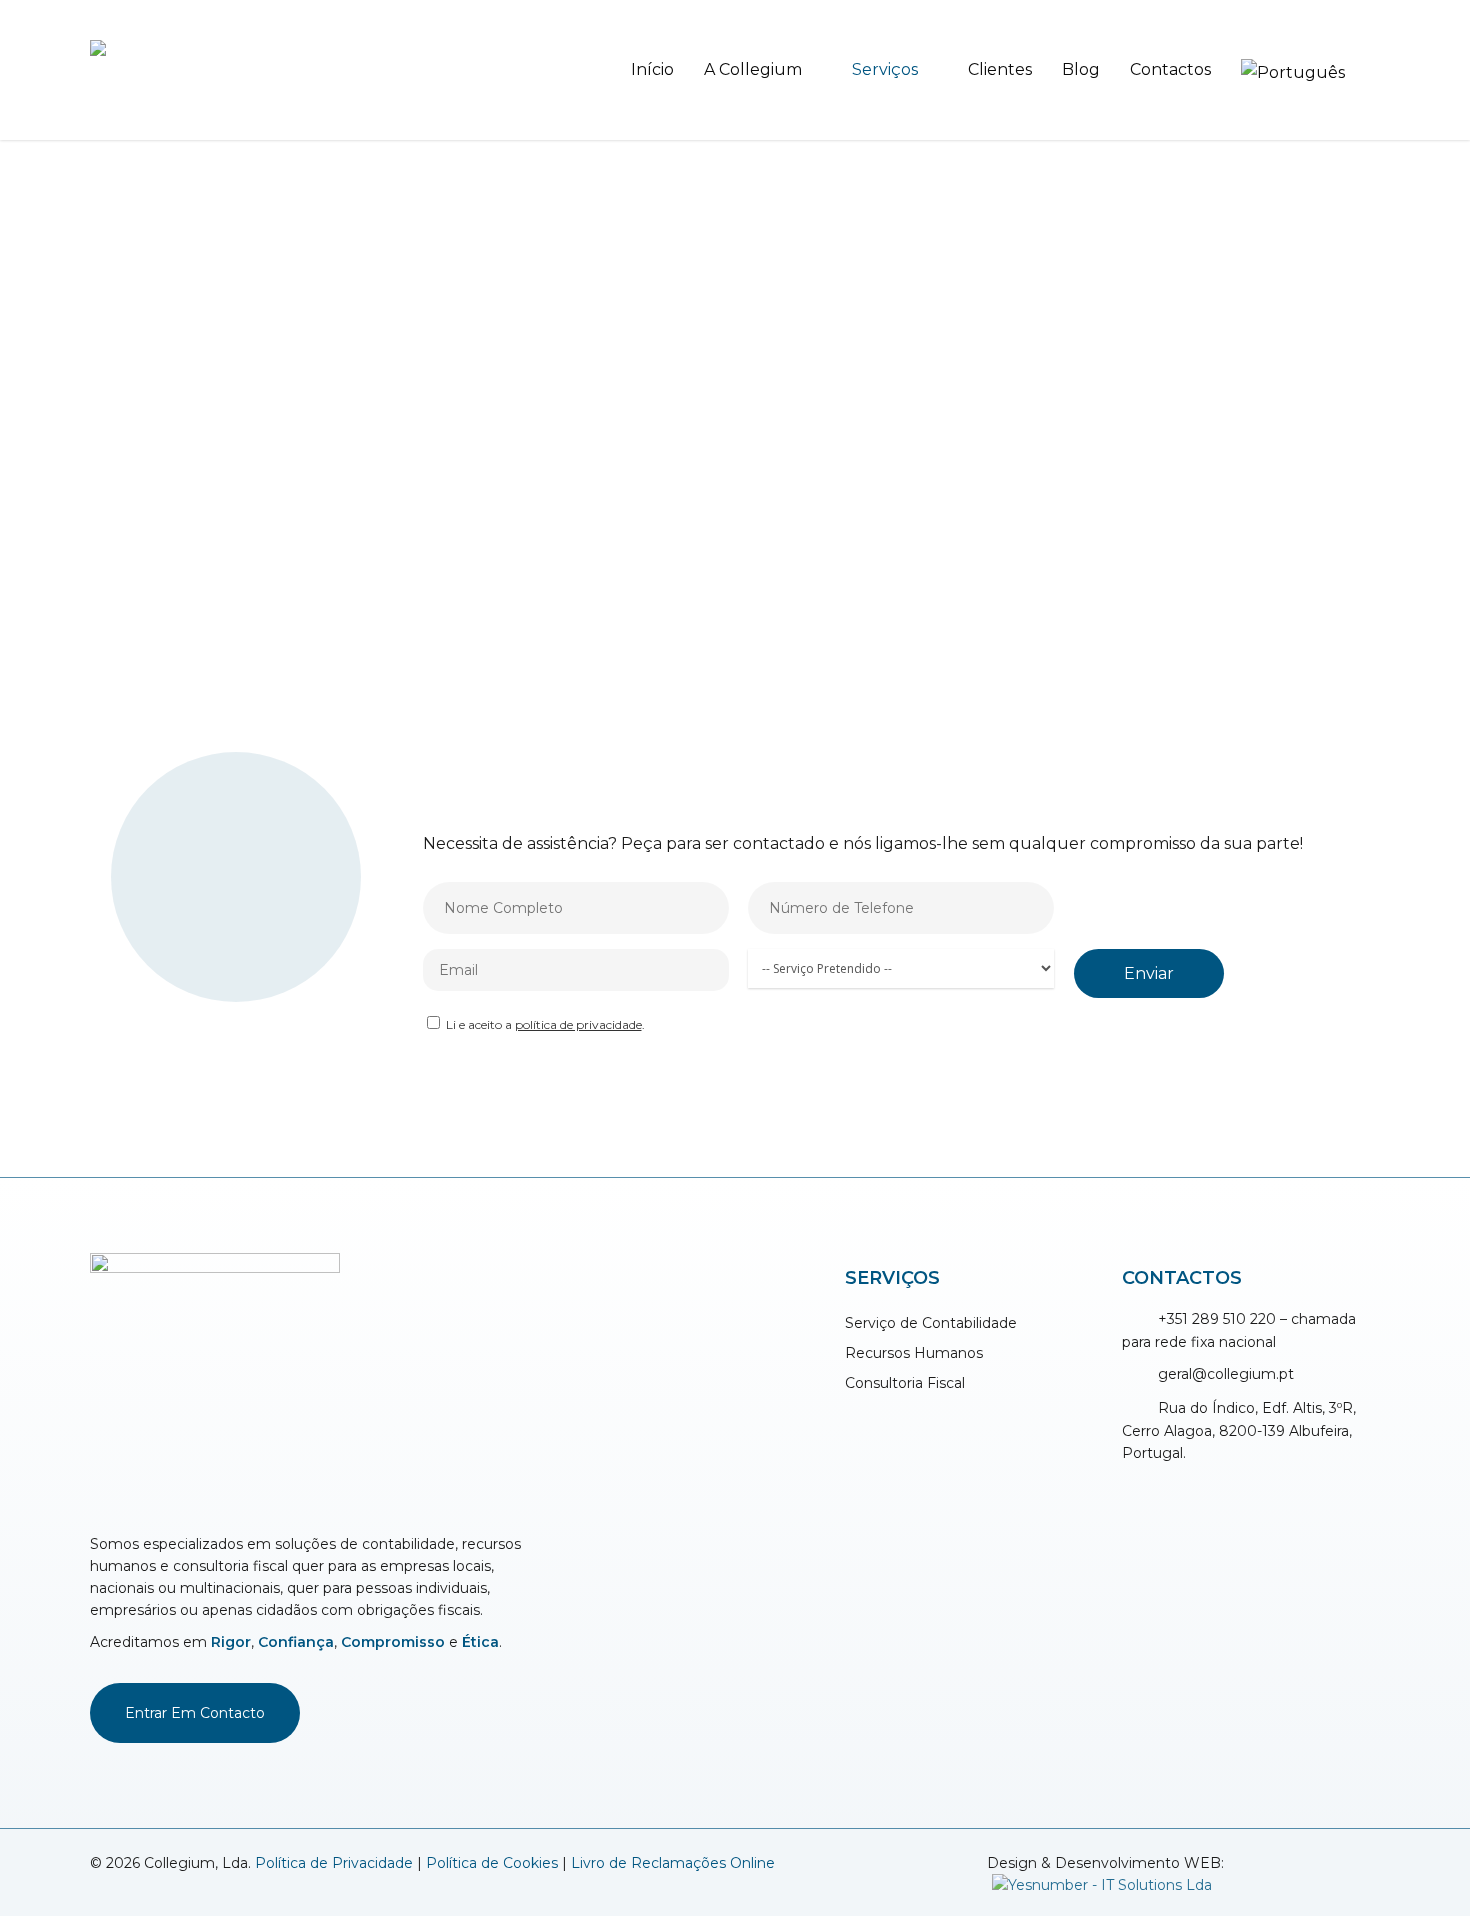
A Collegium (753, 69)
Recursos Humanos (914, 1353)
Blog (1081, 69)
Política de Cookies (492, 1863)
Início (652, 69)
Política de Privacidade (334, 1863)
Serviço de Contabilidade (931, 1323)
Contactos (1170, 69)
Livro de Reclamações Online (673, 1863)
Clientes (1000, 69)
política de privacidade (578, 1024)
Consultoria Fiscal (905, 1383)
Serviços (885, 69)
